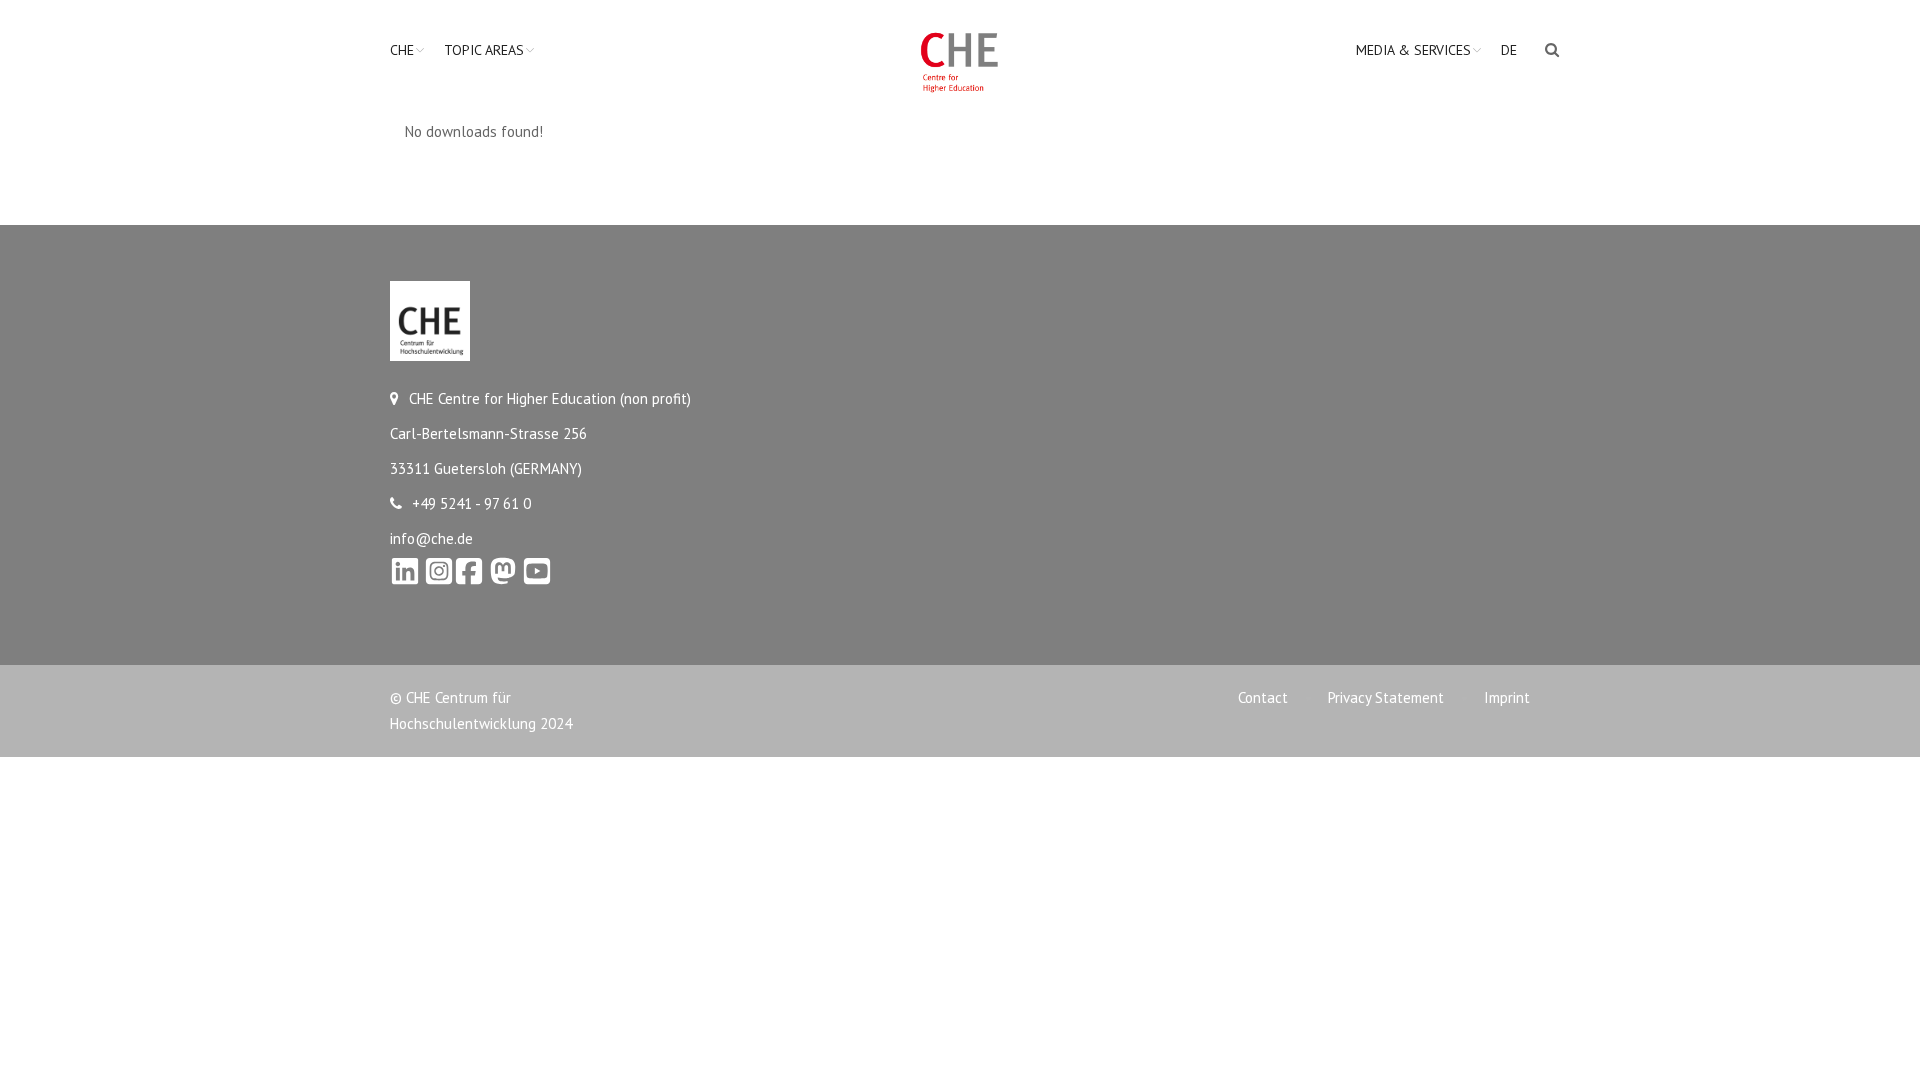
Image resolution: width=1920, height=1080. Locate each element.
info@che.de (431, 538)
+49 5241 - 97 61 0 (471, 503)
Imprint (1507, 697)
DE (1509, 50)
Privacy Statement (1386, 697)
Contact (1263, 697)
